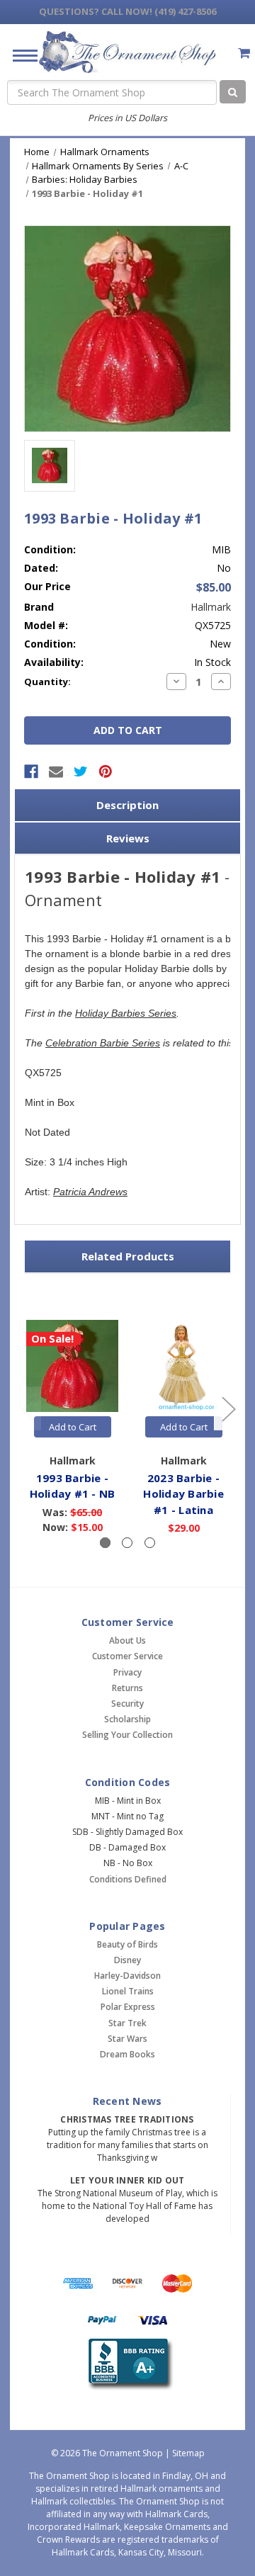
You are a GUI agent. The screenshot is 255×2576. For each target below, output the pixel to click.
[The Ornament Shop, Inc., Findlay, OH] (128, 2365)
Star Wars (127, 2039)
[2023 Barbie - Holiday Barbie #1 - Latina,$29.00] (183, 1366)
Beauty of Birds (127, 1944)
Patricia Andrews (90, 1192)
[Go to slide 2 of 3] (228, 1409)
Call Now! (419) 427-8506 (127, 11)
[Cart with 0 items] (244, 53)
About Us (127, 1640)
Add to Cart (73, 1427)
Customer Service (127, 1656)
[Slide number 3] (150, 1543)
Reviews (128, 838)
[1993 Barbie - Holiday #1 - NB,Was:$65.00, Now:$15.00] (72, 1366)
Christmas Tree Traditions (127, 2119)
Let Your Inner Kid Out (127, 2180)
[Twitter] (81, 772)
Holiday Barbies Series (126, 1013)
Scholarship (127, 1719)
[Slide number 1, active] (105, 1543)
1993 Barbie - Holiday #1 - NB (73, 1486)
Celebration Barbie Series (103, 1043)
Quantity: (47, 682)
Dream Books (127, 2054)
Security (127, 1704)
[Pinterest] (106, 772)
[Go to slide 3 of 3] (28, 1409)
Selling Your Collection (127, 1735)
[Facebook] (31, 772)
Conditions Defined (128, 1879)
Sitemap (188, 2453)
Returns (127, 1688)
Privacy (127, 1672)
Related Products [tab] (128, 1256)
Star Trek (127, 2023)
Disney (127, 1960)
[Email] (56, 772)
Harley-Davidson (127, 1976)
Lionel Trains (128, 1991)
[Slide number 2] (127, 1543)
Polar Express (128, 2007)
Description (127, 805)
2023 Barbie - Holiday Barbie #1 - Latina (183, 1494)
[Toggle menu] (19, 55)
